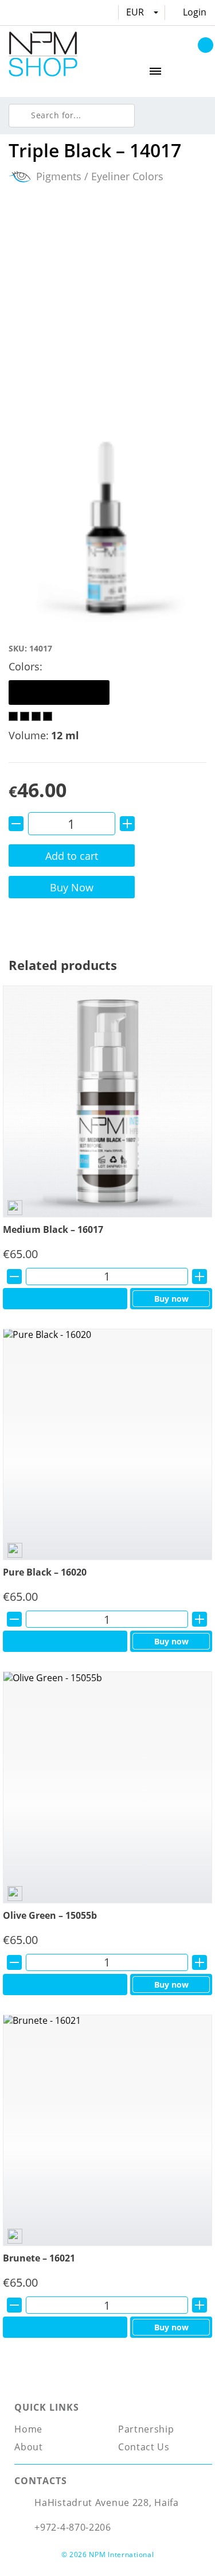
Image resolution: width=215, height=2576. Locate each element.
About (29, 2447)
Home (28, 2429)
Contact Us (144, 2447)
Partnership (146, 2429)
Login (195, 12)
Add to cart (72, 856)
